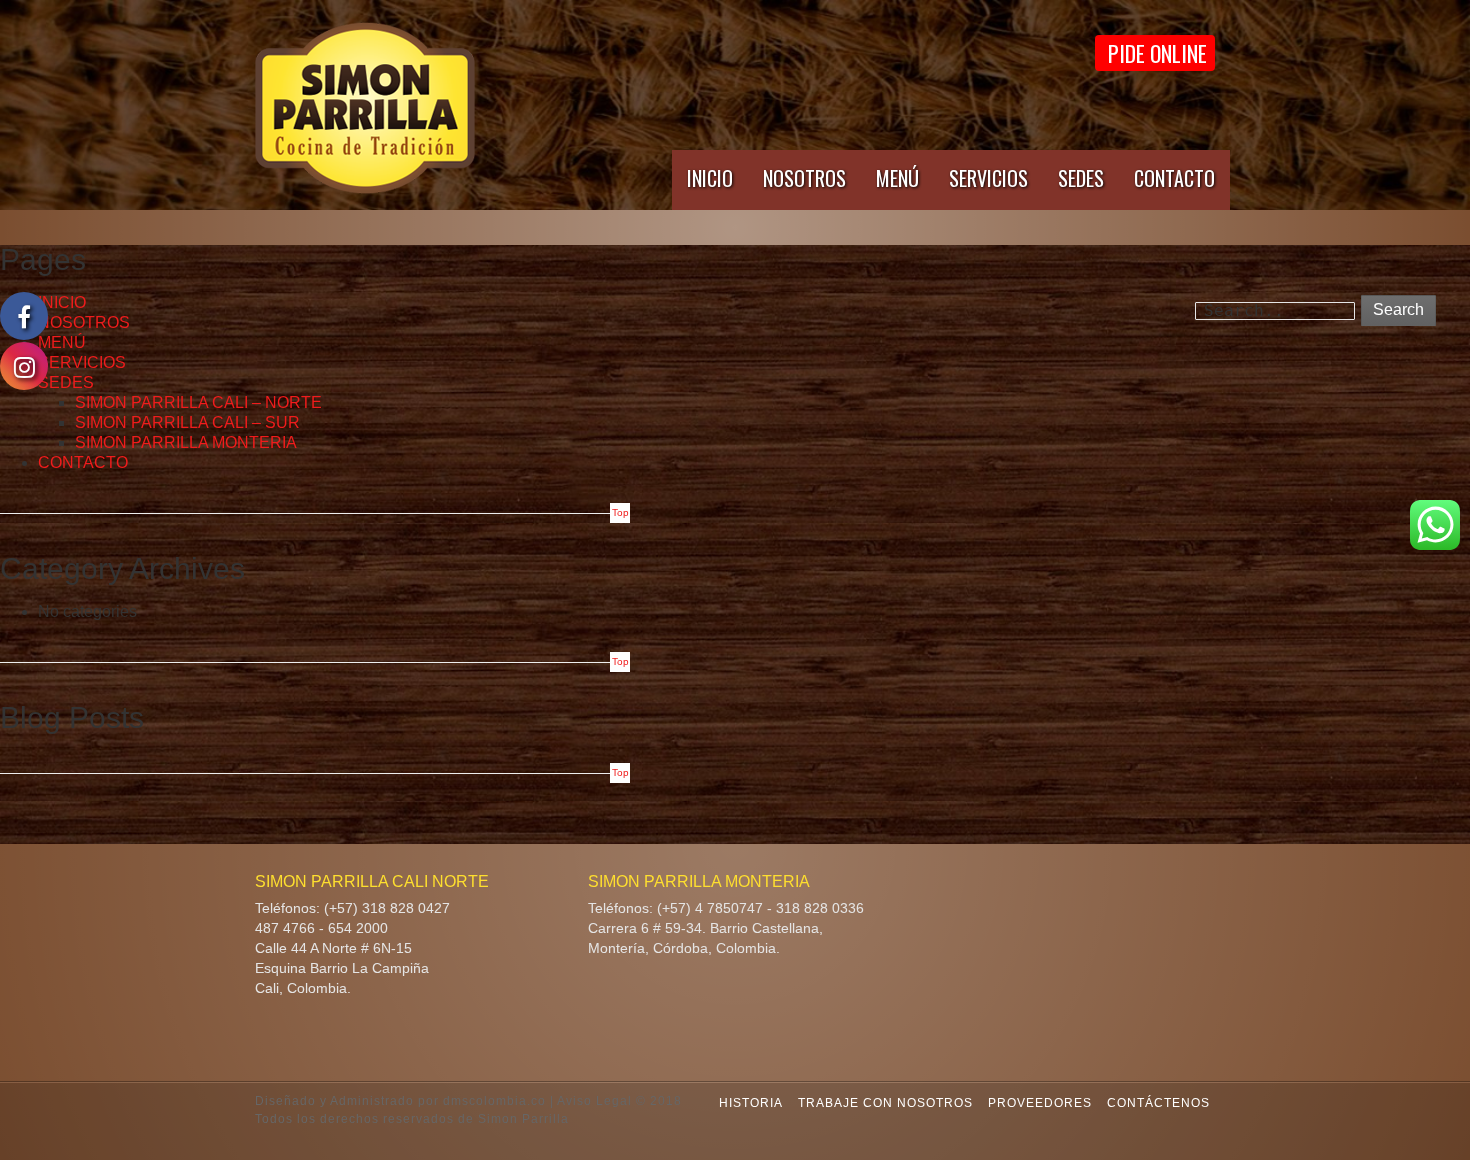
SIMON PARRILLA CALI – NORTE (198, 402)
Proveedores (1040, 1103)
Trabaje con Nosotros (885, 1103)
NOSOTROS (804, 178)
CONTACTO (1174, 178)
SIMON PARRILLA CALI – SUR (187, 422)
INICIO (710, 178)
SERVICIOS (988, 178)
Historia (751, 1103)
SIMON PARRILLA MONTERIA (186, 442)
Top (620, 512)
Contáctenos (1158, 1103)
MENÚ (897, 178)
